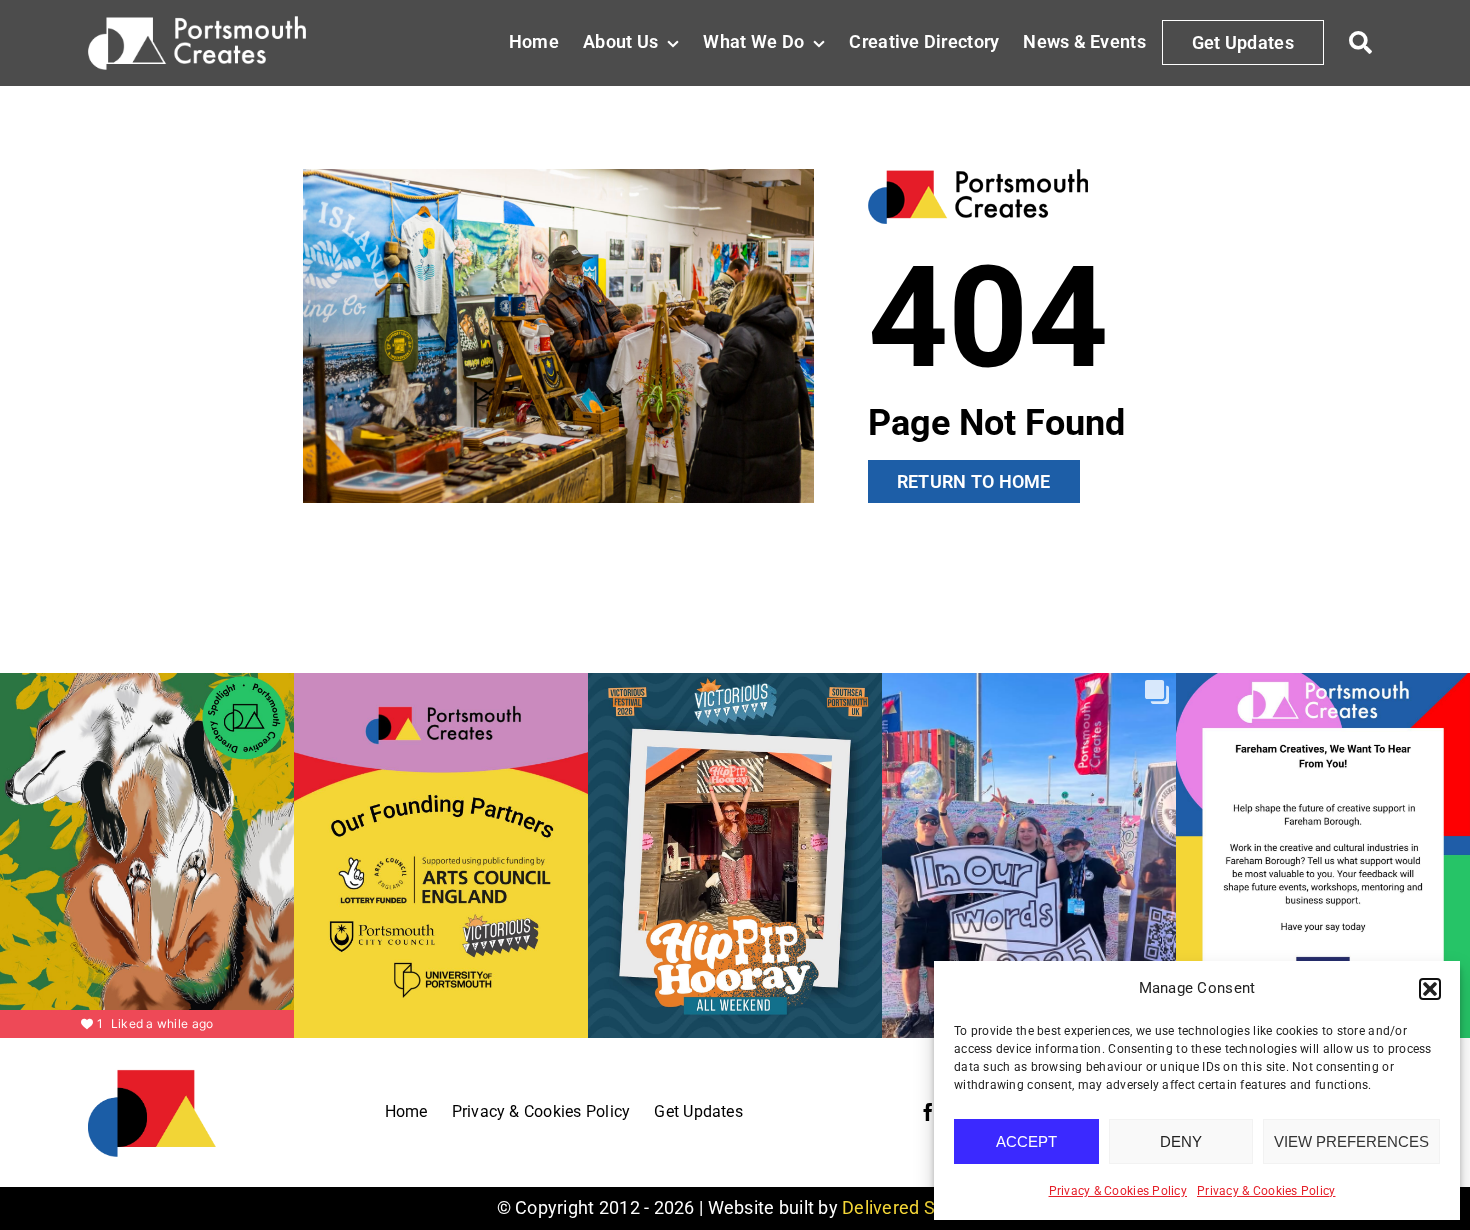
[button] (1430, 989)
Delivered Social (907, 1207)
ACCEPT (1026, 1141)
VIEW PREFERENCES (1351, 1141)
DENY (1181, 1141)
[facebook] (928, 1112)
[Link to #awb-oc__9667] (1361, 43)
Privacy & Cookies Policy (1118, 1191)
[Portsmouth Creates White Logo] (196, 24)
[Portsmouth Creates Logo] (152, 1075)
